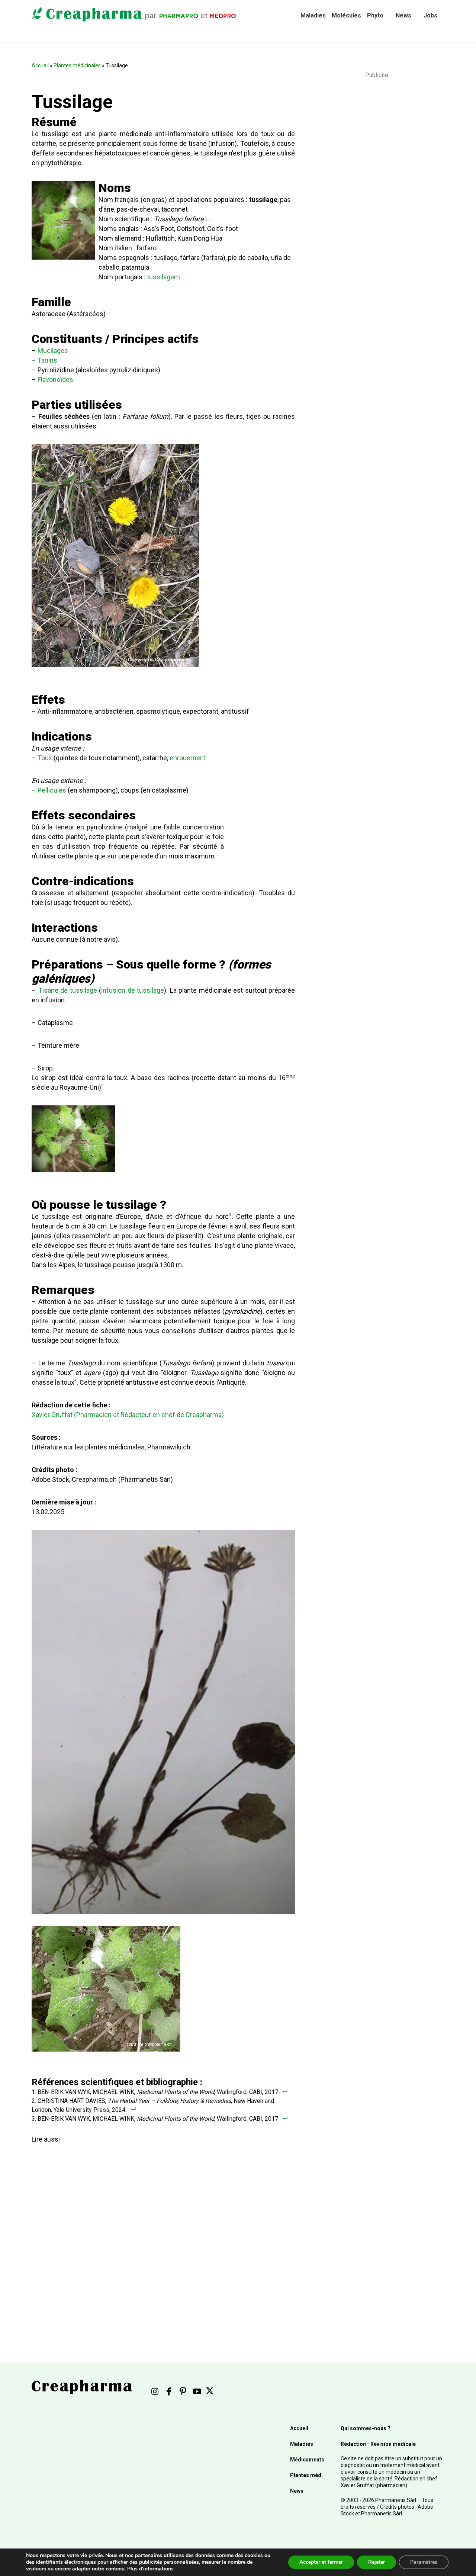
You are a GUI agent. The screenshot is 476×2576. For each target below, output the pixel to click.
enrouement (188, 758)
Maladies (313, 15)
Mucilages (53, 351)
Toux (45, 758)
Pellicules (52, 790)
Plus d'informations (150, 2569)
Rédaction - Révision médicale (378, 2444)
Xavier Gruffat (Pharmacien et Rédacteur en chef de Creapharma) (128, 1415)
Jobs (430, 15)
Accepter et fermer (321, 2562)
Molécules (346, 15)
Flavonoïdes (55, 380)
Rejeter (377, 2562)
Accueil (40, 65)
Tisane (48, 990)
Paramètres (424, 2562)
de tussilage (79, 990)
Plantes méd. (306, 2475)
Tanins (47, 360)
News (403, 15)
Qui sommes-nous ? (366, 2428)
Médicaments (307, 2460)
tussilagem (163, 277)
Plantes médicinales (77, 65)
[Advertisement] (162, 2232)
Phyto (375, 15)
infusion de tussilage (133, 990)
